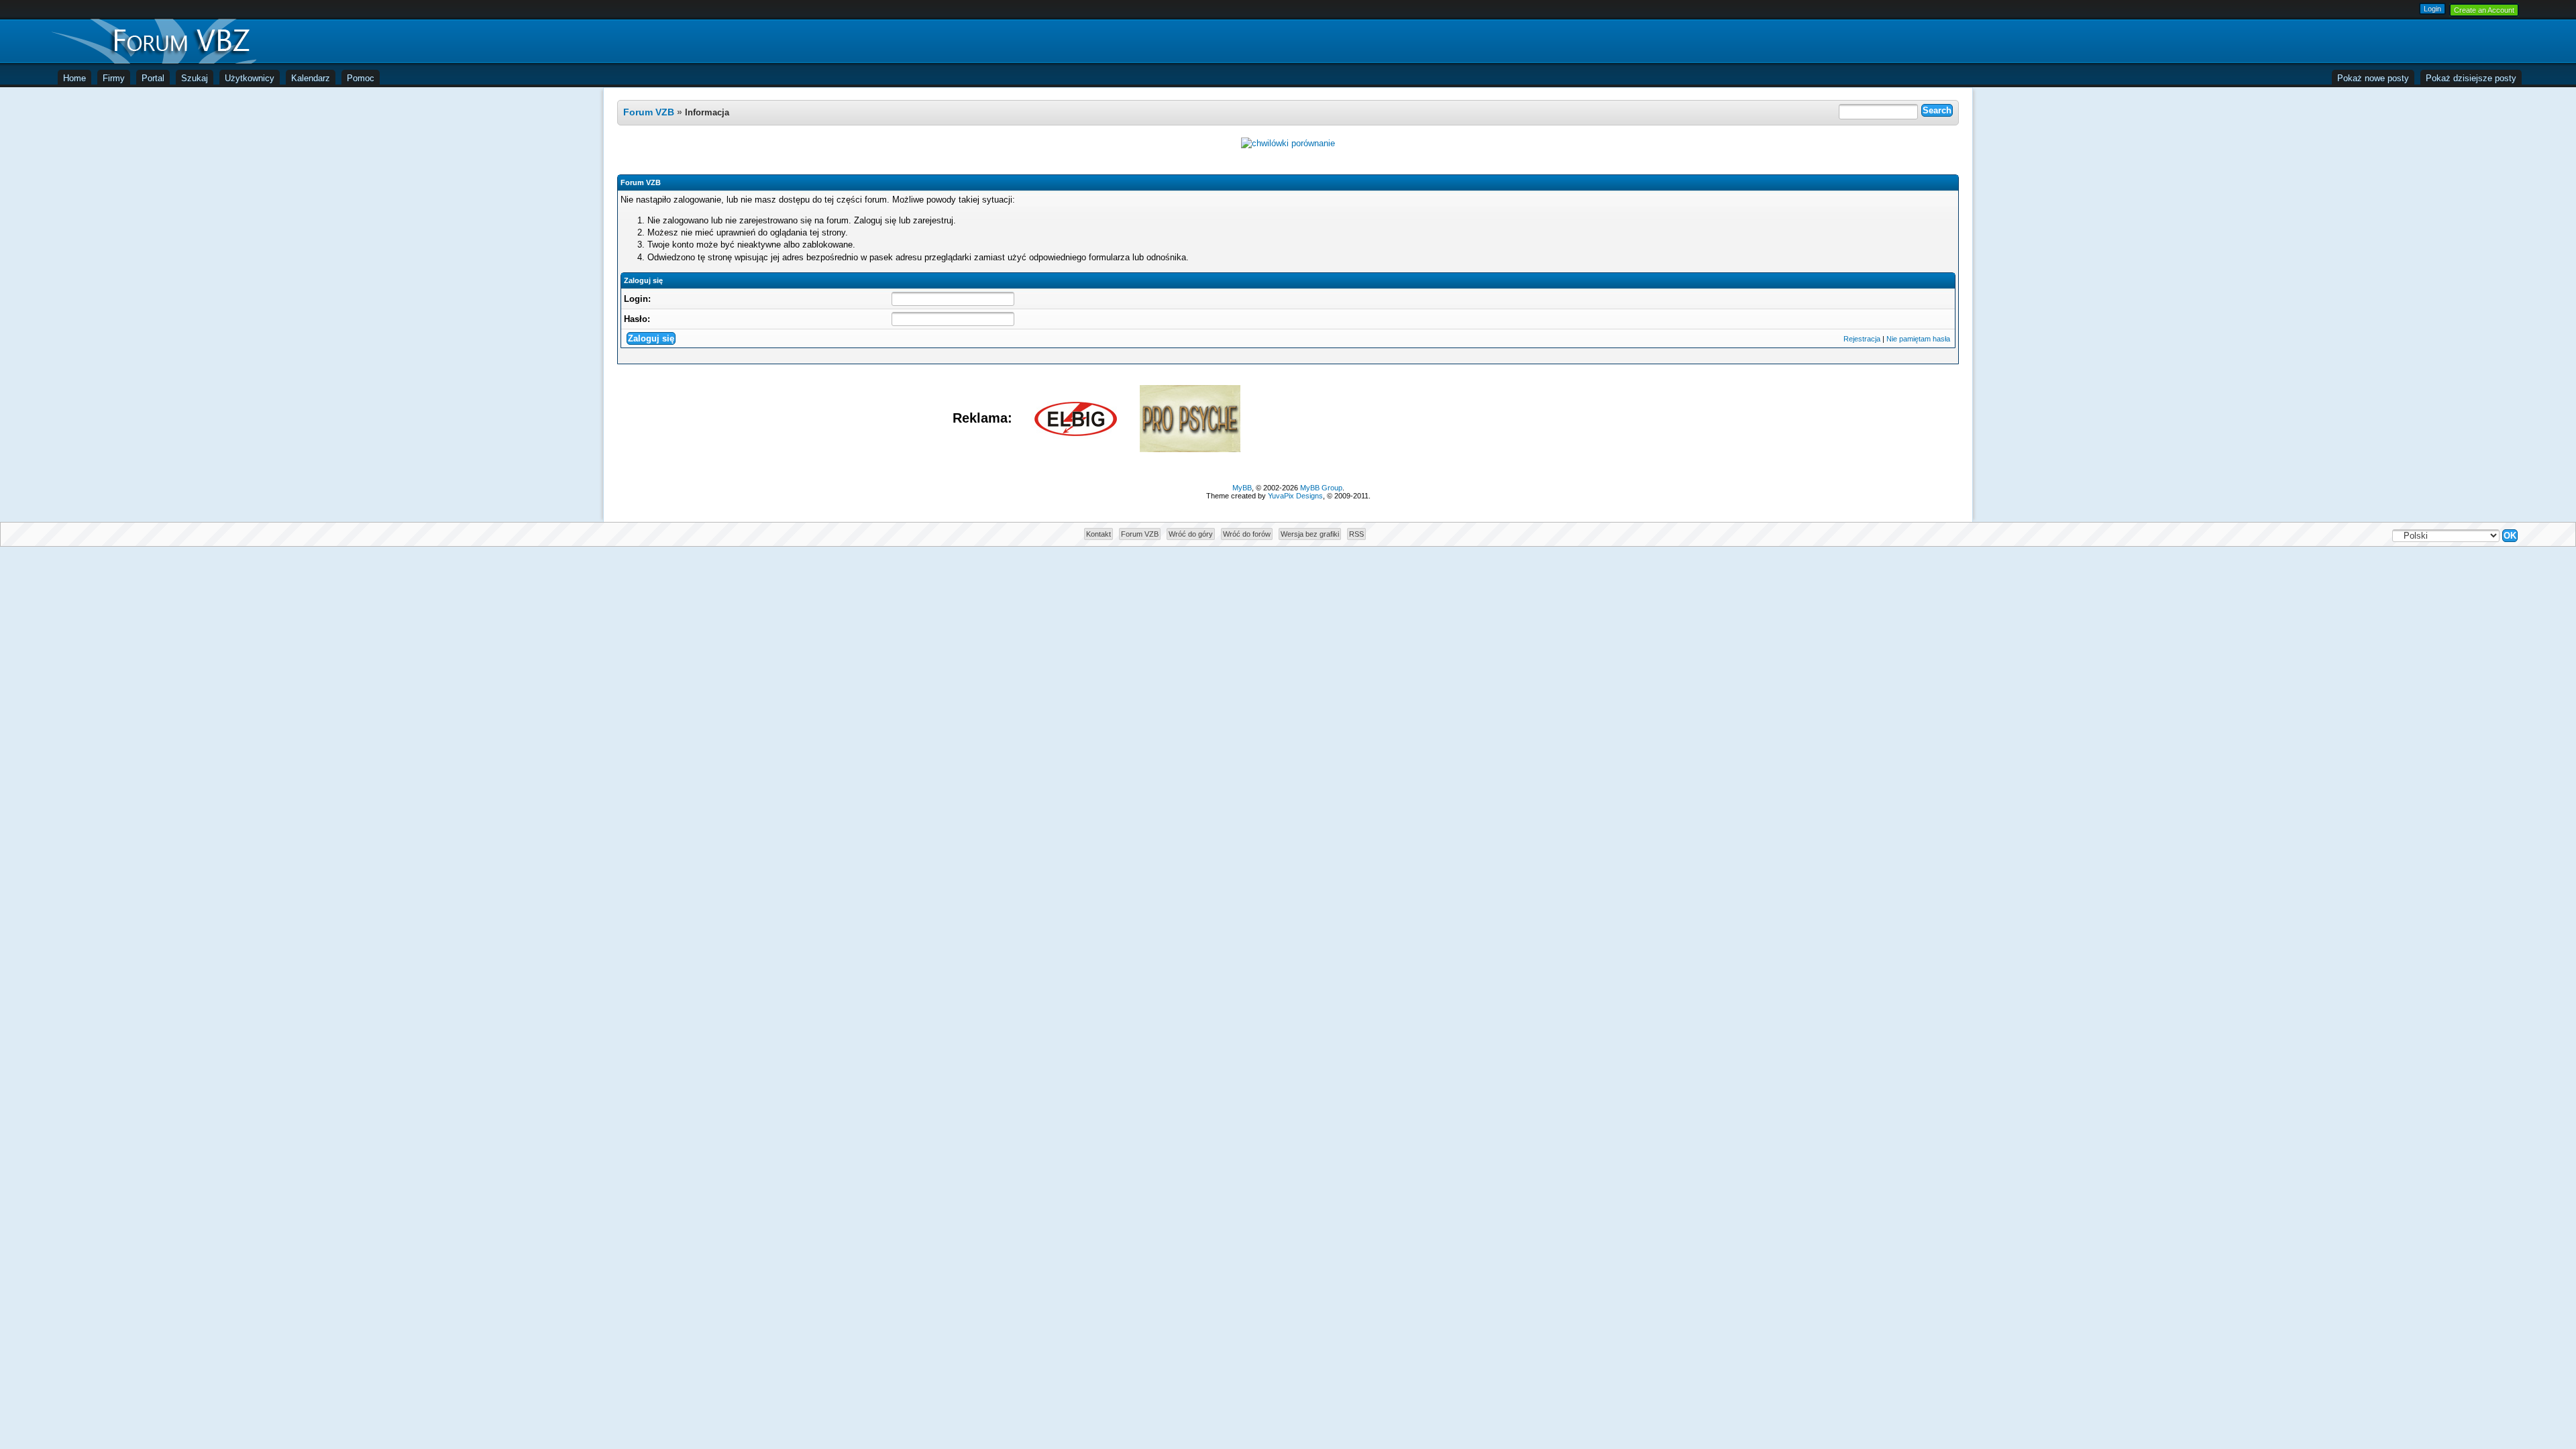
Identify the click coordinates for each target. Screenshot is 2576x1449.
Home (74, 78)
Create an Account (2484, 10)
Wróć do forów (1247, 534)
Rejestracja (1862, 339)
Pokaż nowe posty (2373, 78)
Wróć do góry (1191, 534)
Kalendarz (311, 78)
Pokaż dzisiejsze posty (2471, 78)
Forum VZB (649, 112)
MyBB (1242, 488)
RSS (1356, 534)
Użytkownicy (250, 78)
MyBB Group (1321, 488)
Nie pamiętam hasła (1918, 339)
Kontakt (1098, 534)
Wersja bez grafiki (1310, 534)
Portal (153, 78)
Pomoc (361, 78)
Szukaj (195, 78)
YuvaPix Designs (1295, 496)
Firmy (114, 78)
